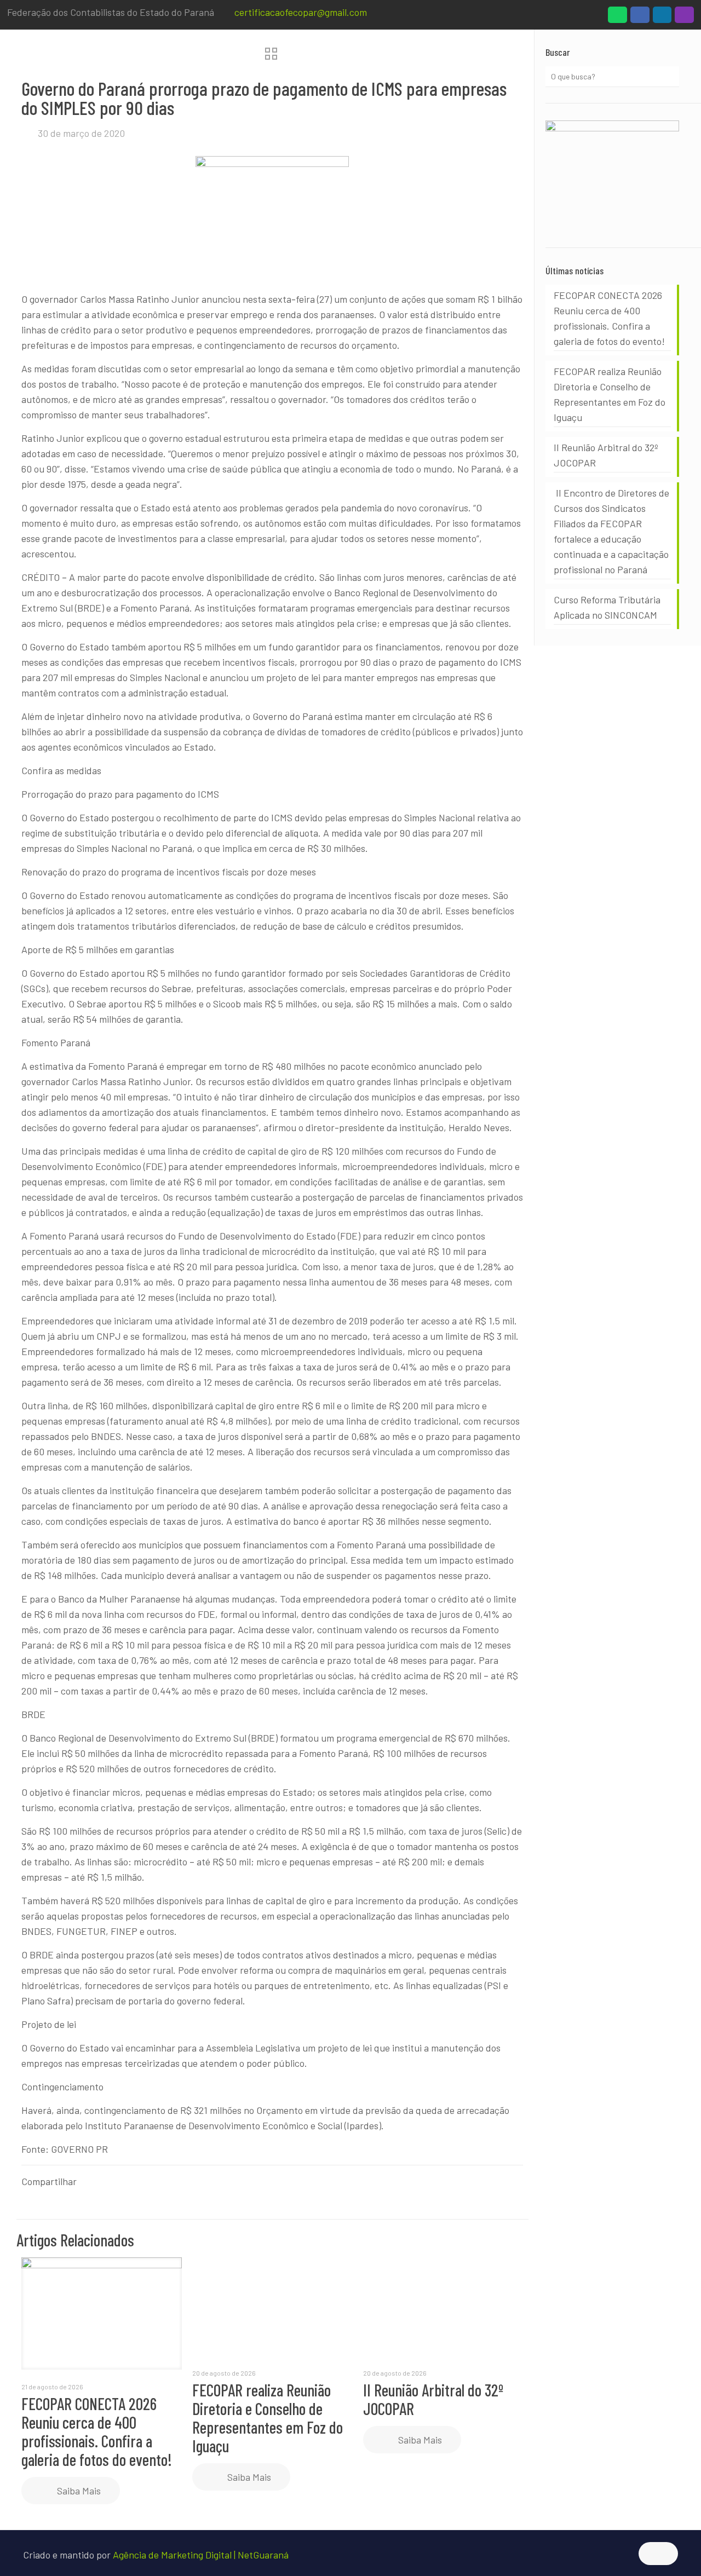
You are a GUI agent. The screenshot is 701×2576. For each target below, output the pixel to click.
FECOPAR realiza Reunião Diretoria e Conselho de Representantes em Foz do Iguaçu (268, 2418)
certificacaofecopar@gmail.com (301, 12)
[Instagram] (684, 18)
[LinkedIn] (662, 18)
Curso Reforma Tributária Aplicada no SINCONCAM (607, 607)
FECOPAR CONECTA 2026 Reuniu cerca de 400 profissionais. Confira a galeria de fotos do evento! (97, 2431)
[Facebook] (640, 18)
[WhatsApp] (617, 18)
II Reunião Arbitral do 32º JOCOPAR (433, 2399)
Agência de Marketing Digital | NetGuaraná (201, 2555)
